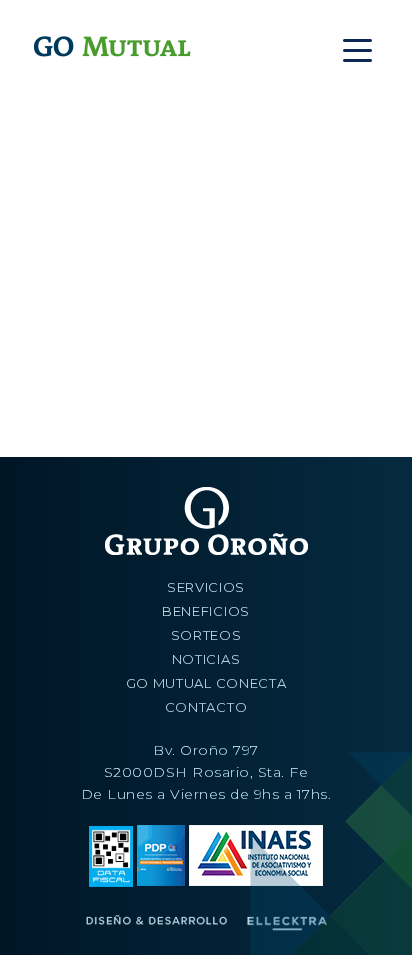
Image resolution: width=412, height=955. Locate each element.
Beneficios (206, 611)
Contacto (206, 707)
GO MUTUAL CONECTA (206, 683)
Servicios (206, 587)
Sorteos (206, 635)
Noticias (206, 659)
